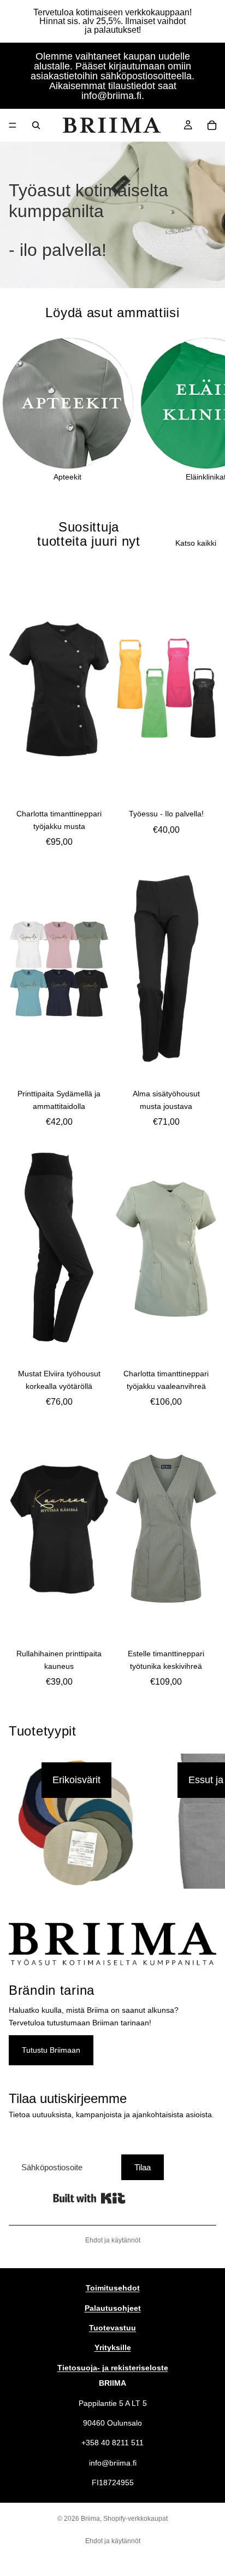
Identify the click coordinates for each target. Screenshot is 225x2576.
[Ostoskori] (212, 125)
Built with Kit (89, 2198)
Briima (90, 2519)
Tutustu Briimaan (51, 2050)
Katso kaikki (196, 543)
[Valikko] (13, 125)
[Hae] (36, 125)
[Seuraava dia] (204, 409)
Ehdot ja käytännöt (113, 2240)
